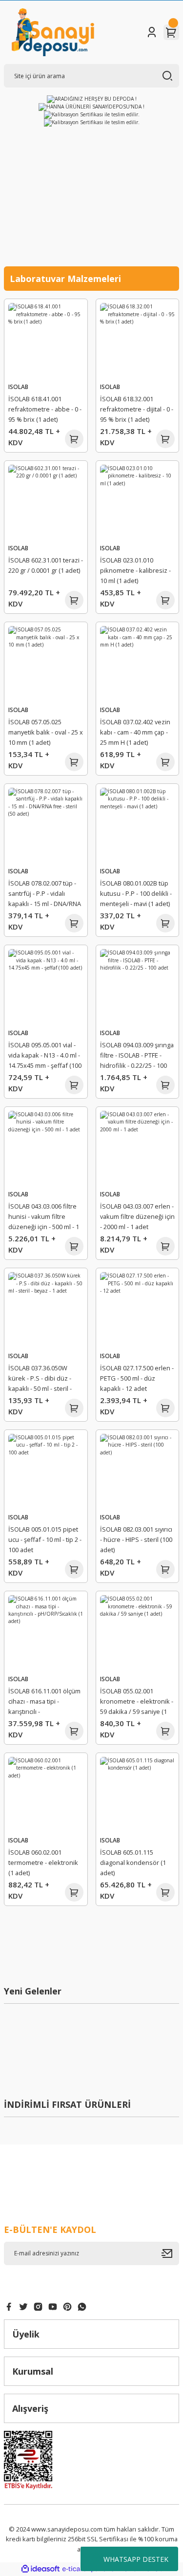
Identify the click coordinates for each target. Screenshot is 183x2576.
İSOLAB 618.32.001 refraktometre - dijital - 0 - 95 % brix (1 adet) (137, 409)
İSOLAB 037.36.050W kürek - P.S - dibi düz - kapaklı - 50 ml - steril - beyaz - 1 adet (40, 1380)
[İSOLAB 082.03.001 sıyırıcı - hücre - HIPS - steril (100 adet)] (138, 1472)
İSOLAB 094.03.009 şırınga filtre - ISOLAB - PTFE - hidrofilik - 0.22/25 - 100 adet (137, 1057)
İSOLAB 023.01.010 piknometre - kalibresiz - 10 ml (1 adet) (135, 570)
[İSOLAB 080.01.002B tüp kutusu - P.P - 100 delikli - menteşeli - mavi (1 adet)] (138, 825)
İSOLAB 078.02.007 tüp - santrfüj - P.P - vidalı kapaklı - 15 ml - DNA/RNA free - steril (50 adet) (45, 895)
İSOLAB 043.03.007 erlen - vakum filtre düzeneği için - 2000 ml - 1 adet (137, 1216)
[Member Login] (152, 32)
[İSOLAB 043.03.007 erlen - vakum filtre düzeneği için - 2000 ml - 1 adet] (138, 1148)
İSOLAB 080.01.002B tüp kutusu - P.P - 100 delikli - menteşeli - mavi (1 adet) (136, 893)
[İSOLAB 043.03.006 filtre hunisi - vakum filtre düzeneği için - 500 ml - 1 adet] (46, 1148)
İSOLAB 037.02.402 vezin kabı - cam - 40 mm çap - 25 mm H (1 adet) (135, 732)
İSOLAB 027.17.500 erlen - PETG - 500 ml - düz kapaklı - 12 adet (137, 1378)
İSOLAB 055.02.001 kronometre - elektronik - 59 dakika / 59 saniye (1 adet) (137, 1703)
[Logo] (53, 32)
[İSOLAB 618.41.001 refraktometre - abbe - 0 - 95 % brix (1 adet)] (46, 341)
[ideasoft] (41, 2569)
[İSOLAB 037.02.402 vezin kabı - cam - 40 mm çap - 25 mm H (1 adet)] (138, 664)
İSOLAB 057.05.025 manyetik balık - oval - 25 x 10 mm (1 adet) (46, 732)
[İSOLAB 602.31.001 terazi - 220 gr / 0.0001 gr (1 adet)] (46, 502)
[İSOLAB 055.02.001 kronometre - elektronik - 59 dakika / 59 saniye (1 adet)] (138, 1633)
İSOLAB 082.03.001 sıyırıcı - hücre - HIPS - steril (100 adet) (136, 1539)
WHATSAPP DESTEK (136, 2559)
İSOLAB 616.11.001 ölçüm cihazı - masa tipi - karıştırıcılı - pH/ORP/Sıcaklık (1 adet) (44, 1703)
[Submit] (170, 2253)
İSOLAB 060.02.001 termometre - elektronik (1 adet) (43, 1862)
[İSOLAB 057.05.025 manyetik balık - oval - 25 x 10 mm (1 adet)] (46, 664)
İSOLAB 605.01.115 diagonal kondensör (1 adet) (133, 1862)
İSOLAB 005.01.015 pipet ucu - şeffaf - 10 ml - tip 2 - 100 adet (45, 1539)
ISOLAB (18, 387)
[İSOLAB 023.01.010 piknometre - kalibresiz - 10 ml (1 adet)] (138, 502)
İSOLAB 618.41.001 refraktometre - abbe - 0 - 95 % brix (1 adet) (45, 409)
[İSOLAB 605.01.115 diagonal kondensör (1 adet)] (138, 1795)
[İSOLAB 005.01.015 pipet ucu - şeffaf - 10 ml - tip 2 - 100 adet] (46, 1472)
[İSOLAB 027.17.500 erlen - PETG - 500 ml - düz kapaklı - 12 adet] (138, 1310)
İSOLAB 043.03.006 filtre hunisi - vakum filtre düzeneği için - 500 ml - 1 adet (44, 1218)
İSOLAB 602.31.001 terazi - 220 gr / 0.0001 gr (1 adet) (46, 565)
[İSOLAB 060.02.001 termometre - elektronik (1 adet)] (46, 1795)
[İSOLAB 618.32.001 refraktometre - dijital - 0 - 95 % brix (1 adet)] (138, 341)
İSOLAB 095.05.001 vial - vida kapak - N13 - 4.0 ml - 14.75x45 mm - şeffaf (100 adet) (45, 1057)
